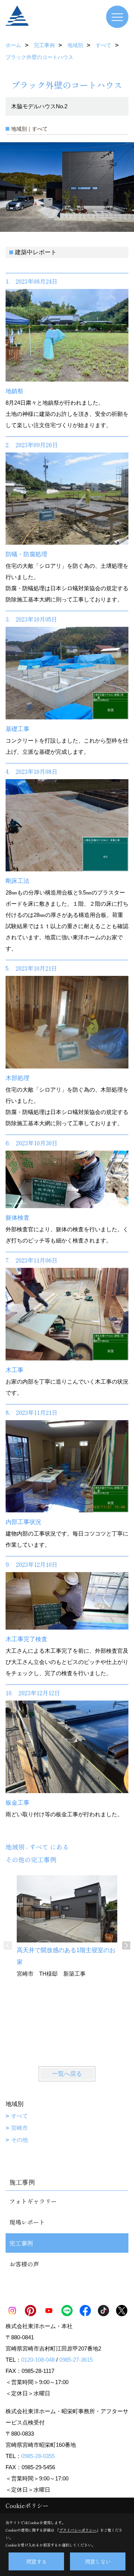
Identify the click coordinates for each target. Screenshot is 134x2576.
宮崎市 (20, 2128)
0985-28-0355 (38, 2456)
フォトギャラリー (33, 2201)
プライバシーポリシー (78, 2530)
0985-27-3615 (76, 2360)
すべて (20, 2116)
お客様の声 (24, 2264)
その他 (20, 2140)
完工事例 (21, 2243)
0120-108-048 (38, 2360)
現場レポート (27, 2222)
